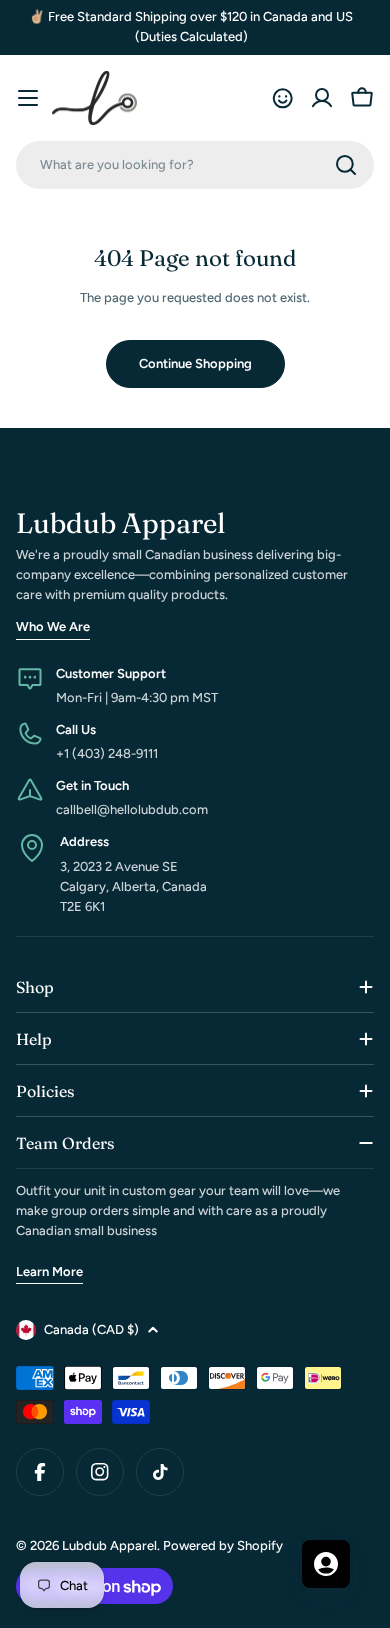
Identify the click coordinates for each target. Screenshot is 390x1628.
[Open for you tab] (326, 1564)
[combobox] (195, 165)
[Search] (346, 165)
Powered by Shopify (223, 1545)
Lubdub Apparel (109, 1545)
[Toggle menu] (28, 98)
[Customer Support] (282, 98)
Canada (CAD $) (91, 1329)
